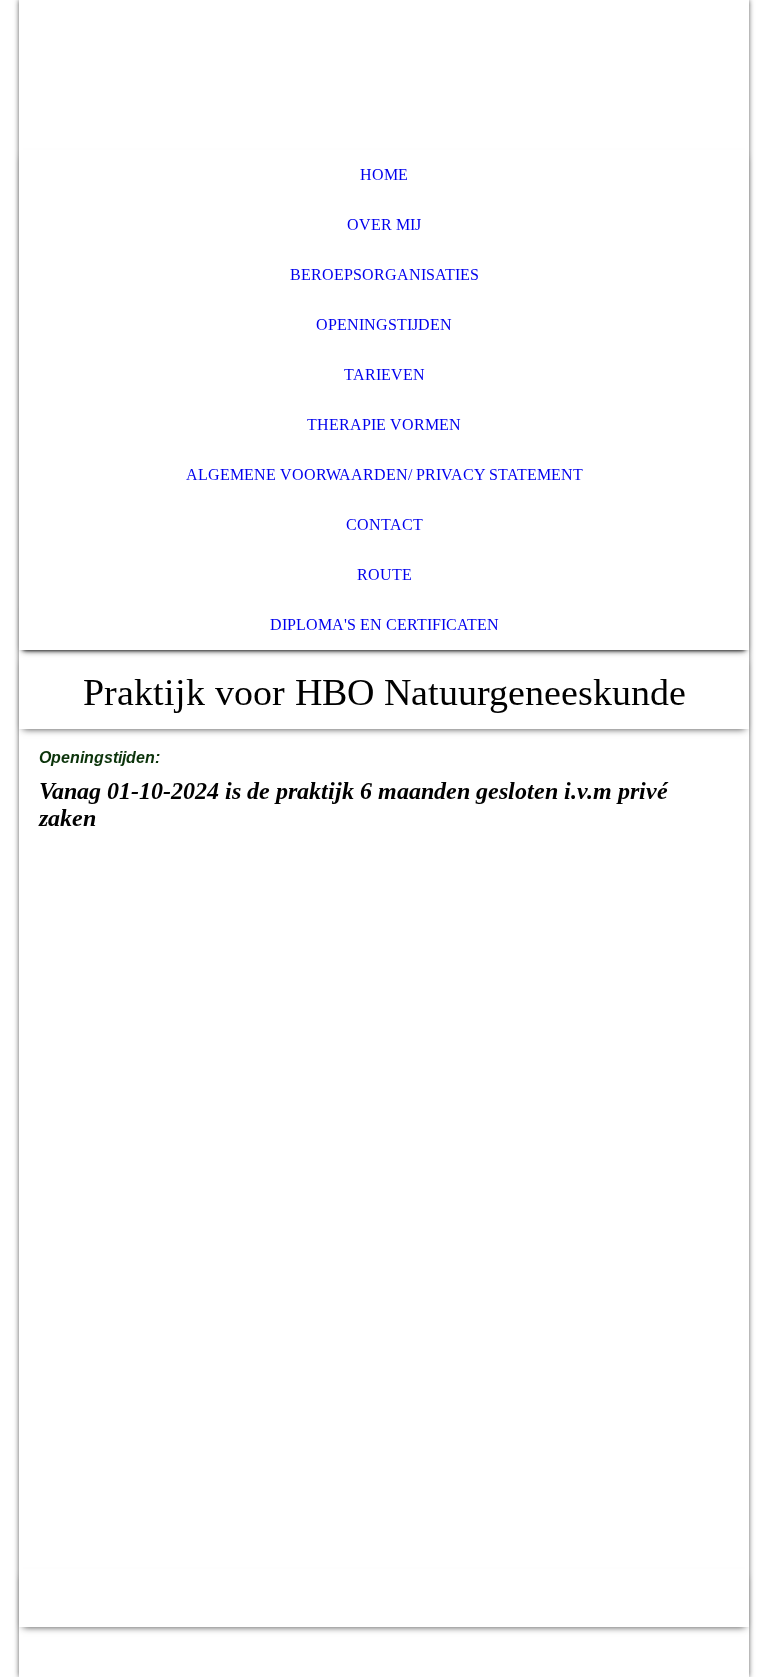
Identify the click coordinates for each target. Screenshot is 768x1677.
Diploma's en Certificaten (384, 624)
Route (384, 574)
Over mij (384, 224)
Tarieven (384, 374)
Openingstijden (384, 324)
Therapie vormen (384, 424)
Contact (384, 524)
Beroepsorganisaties (384, 274)
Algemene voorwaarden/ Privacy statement (384, 474)
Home (384, 174)
